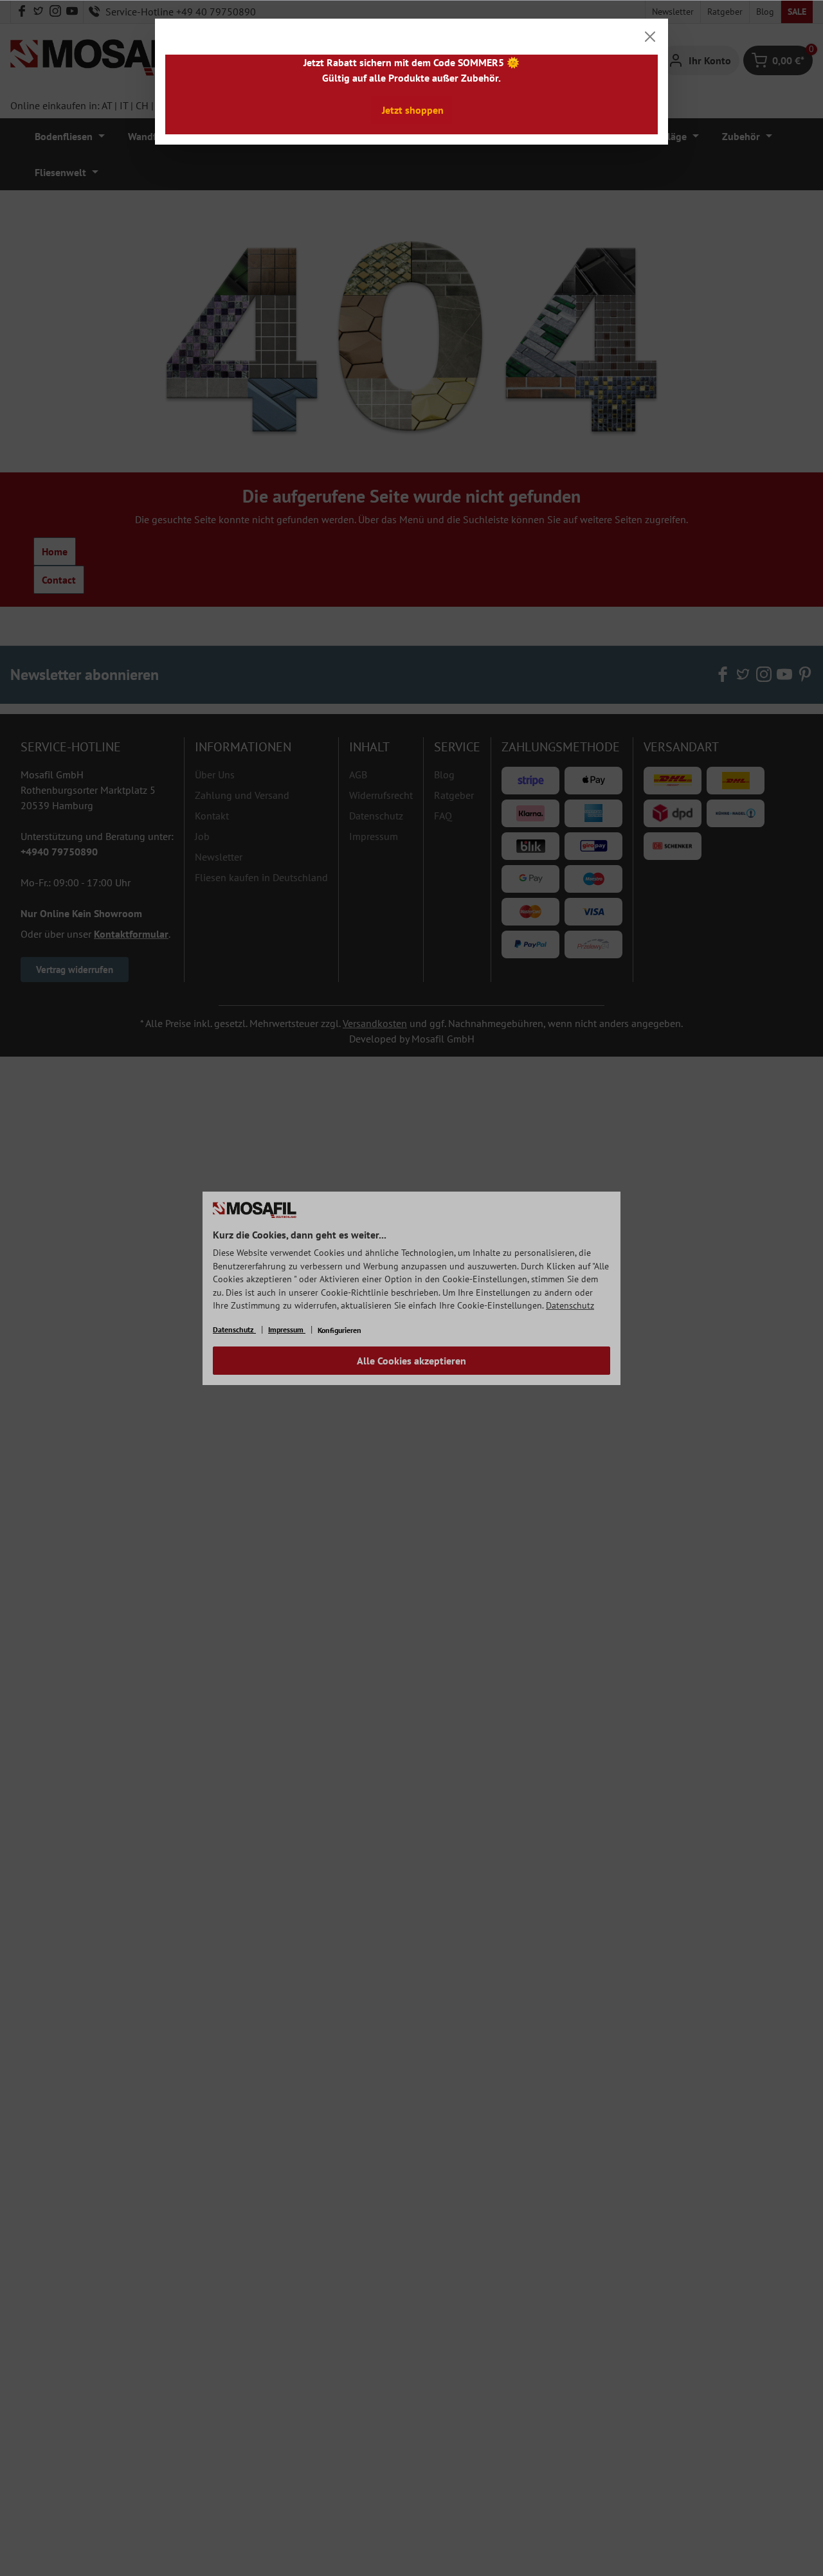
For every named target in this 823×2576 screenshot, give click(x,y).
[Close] (650, 37)
